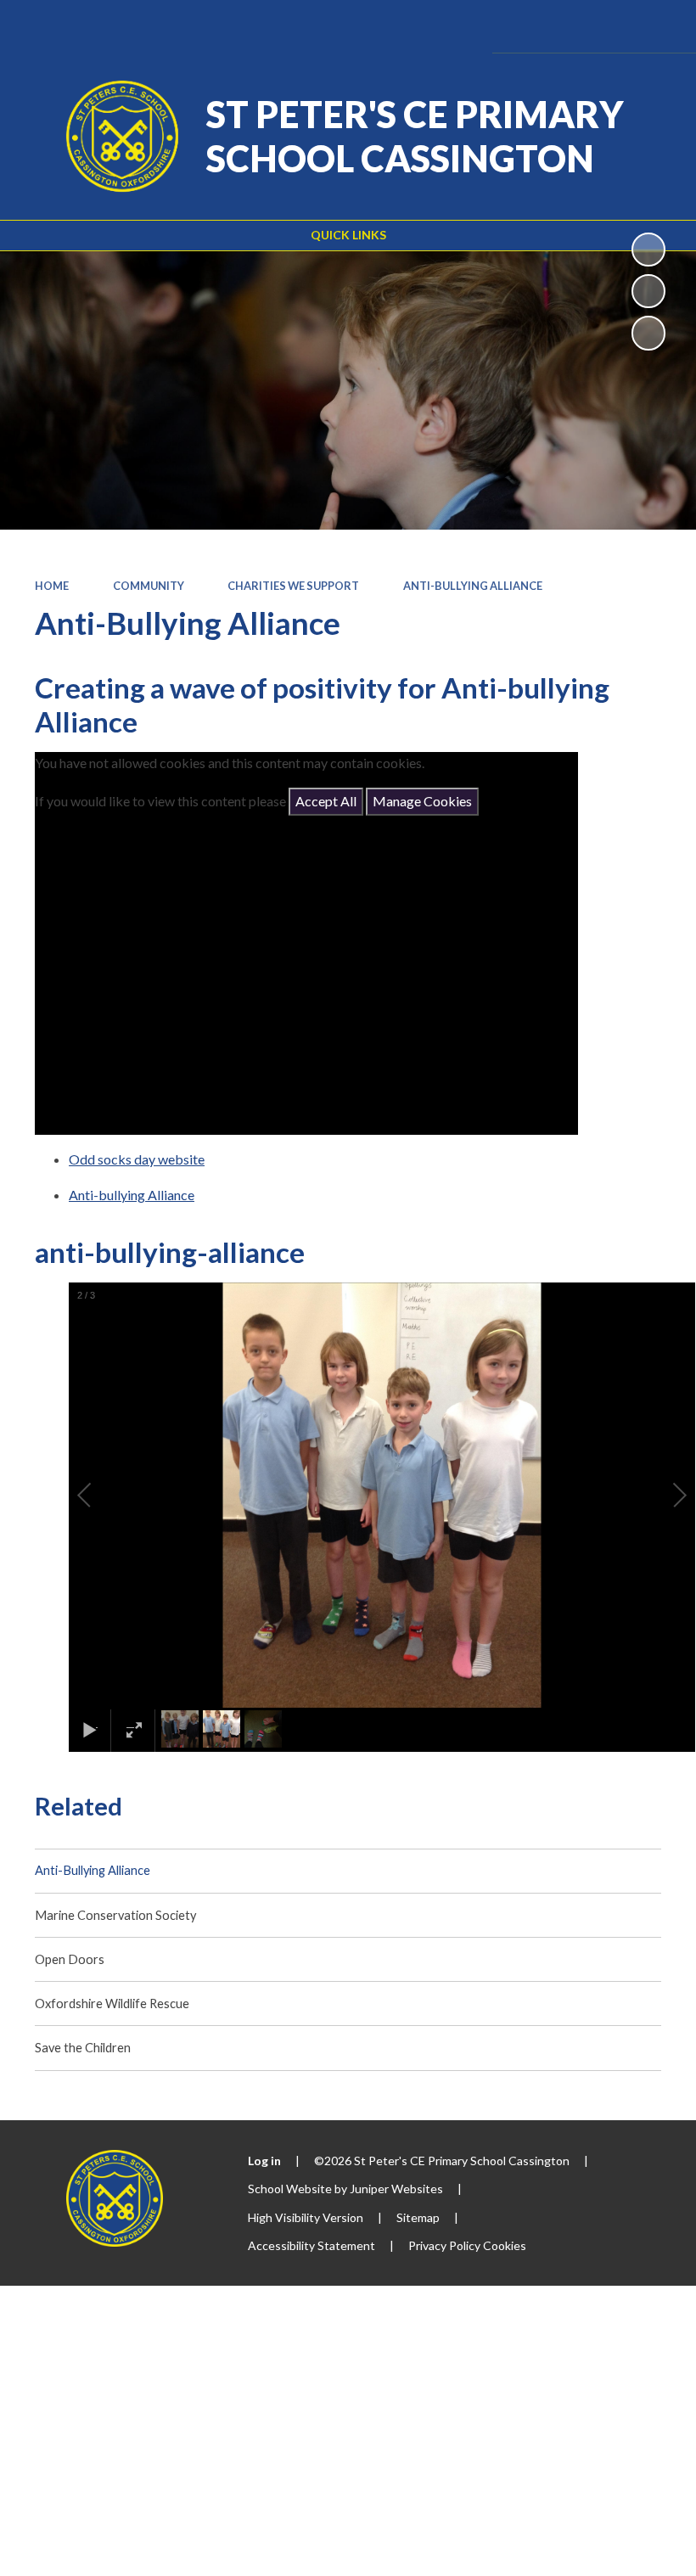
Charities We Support (293, 586)
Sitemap (418, 2217)
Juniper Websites (396, 2189)
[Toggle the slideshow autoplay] (648, 250)
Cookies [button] (505, 2245)
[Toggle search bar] (608, 26)
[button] (104, 1496)
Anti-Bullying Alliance (473, 586)
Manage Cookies (422, 801)
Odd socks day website (137, 1159)
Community (149, 586)
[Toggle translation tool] (561, 26)
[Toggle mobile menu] (658, 26)
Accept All (326, 801)
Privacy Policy (444, 2245)
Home (52, 586)
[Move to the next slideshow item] (648, 333)
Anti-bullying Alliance (132, 1195)
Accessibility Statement (312, 2245)
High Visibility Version (306, 2217)
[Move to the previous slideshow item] (648, 291)
